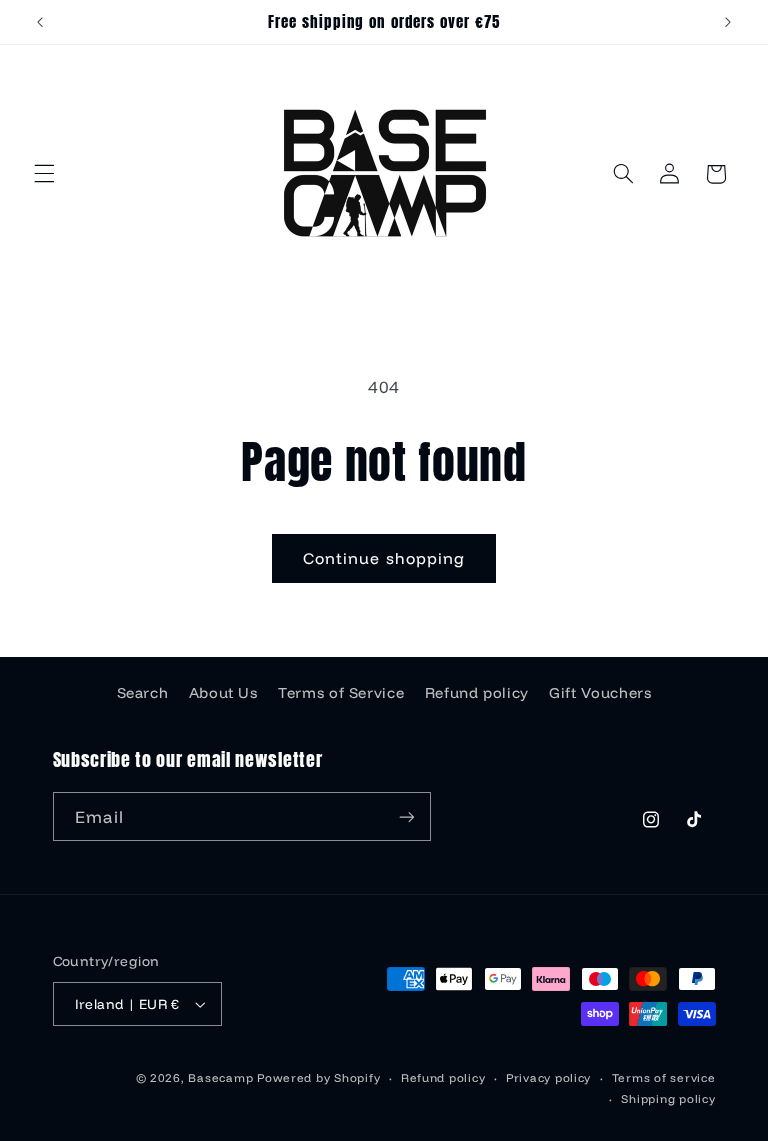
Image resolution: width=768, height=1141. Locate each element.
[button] (44, 174)
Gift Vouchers (600, 692)
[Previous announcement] (40, 22)
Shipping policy (668, 1098)
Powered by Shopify (318, 1077)
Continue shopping (384, 558)
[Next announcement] (728, 22)
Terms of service (664, 1077)
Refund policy (477, 692)
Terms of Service (341, 692)
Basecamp (220, 1077)
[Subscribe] (406, 816)
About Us (223, 692)
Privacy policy (548, 1077)
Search (143, 692)
